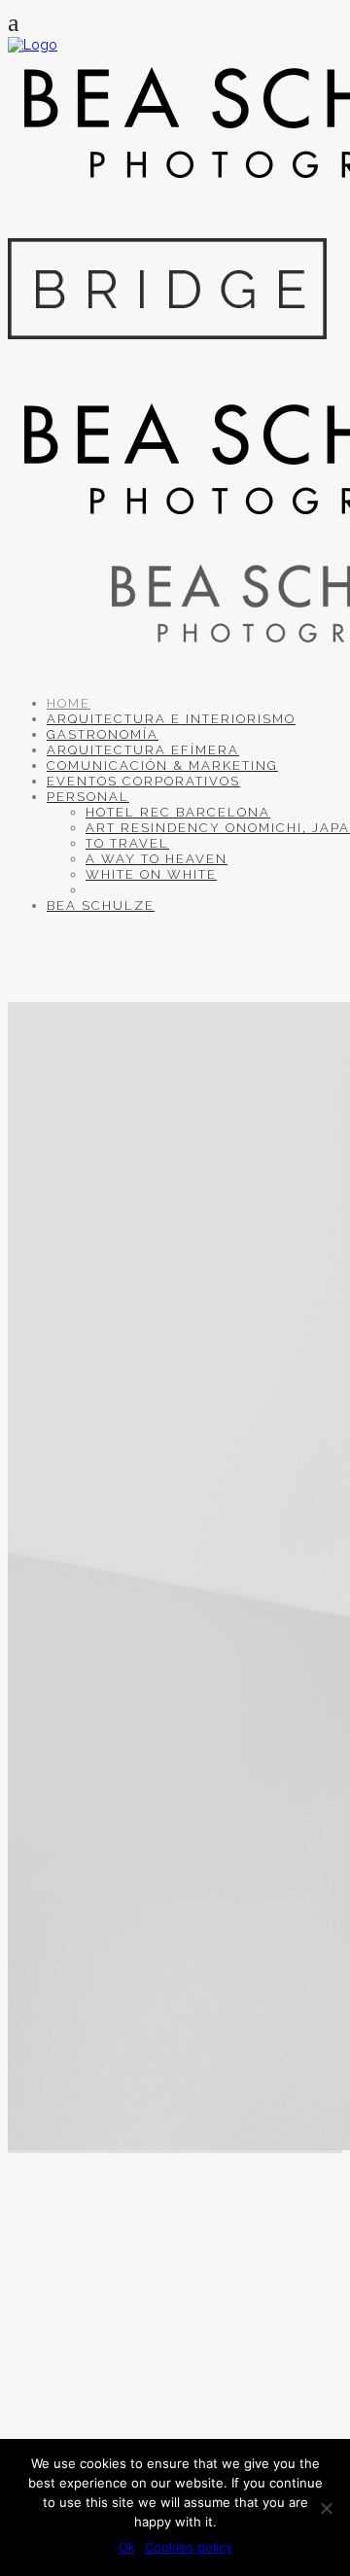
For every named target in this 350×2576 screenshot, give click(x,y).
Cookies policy (189, 2547)
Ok (127, 2547)
